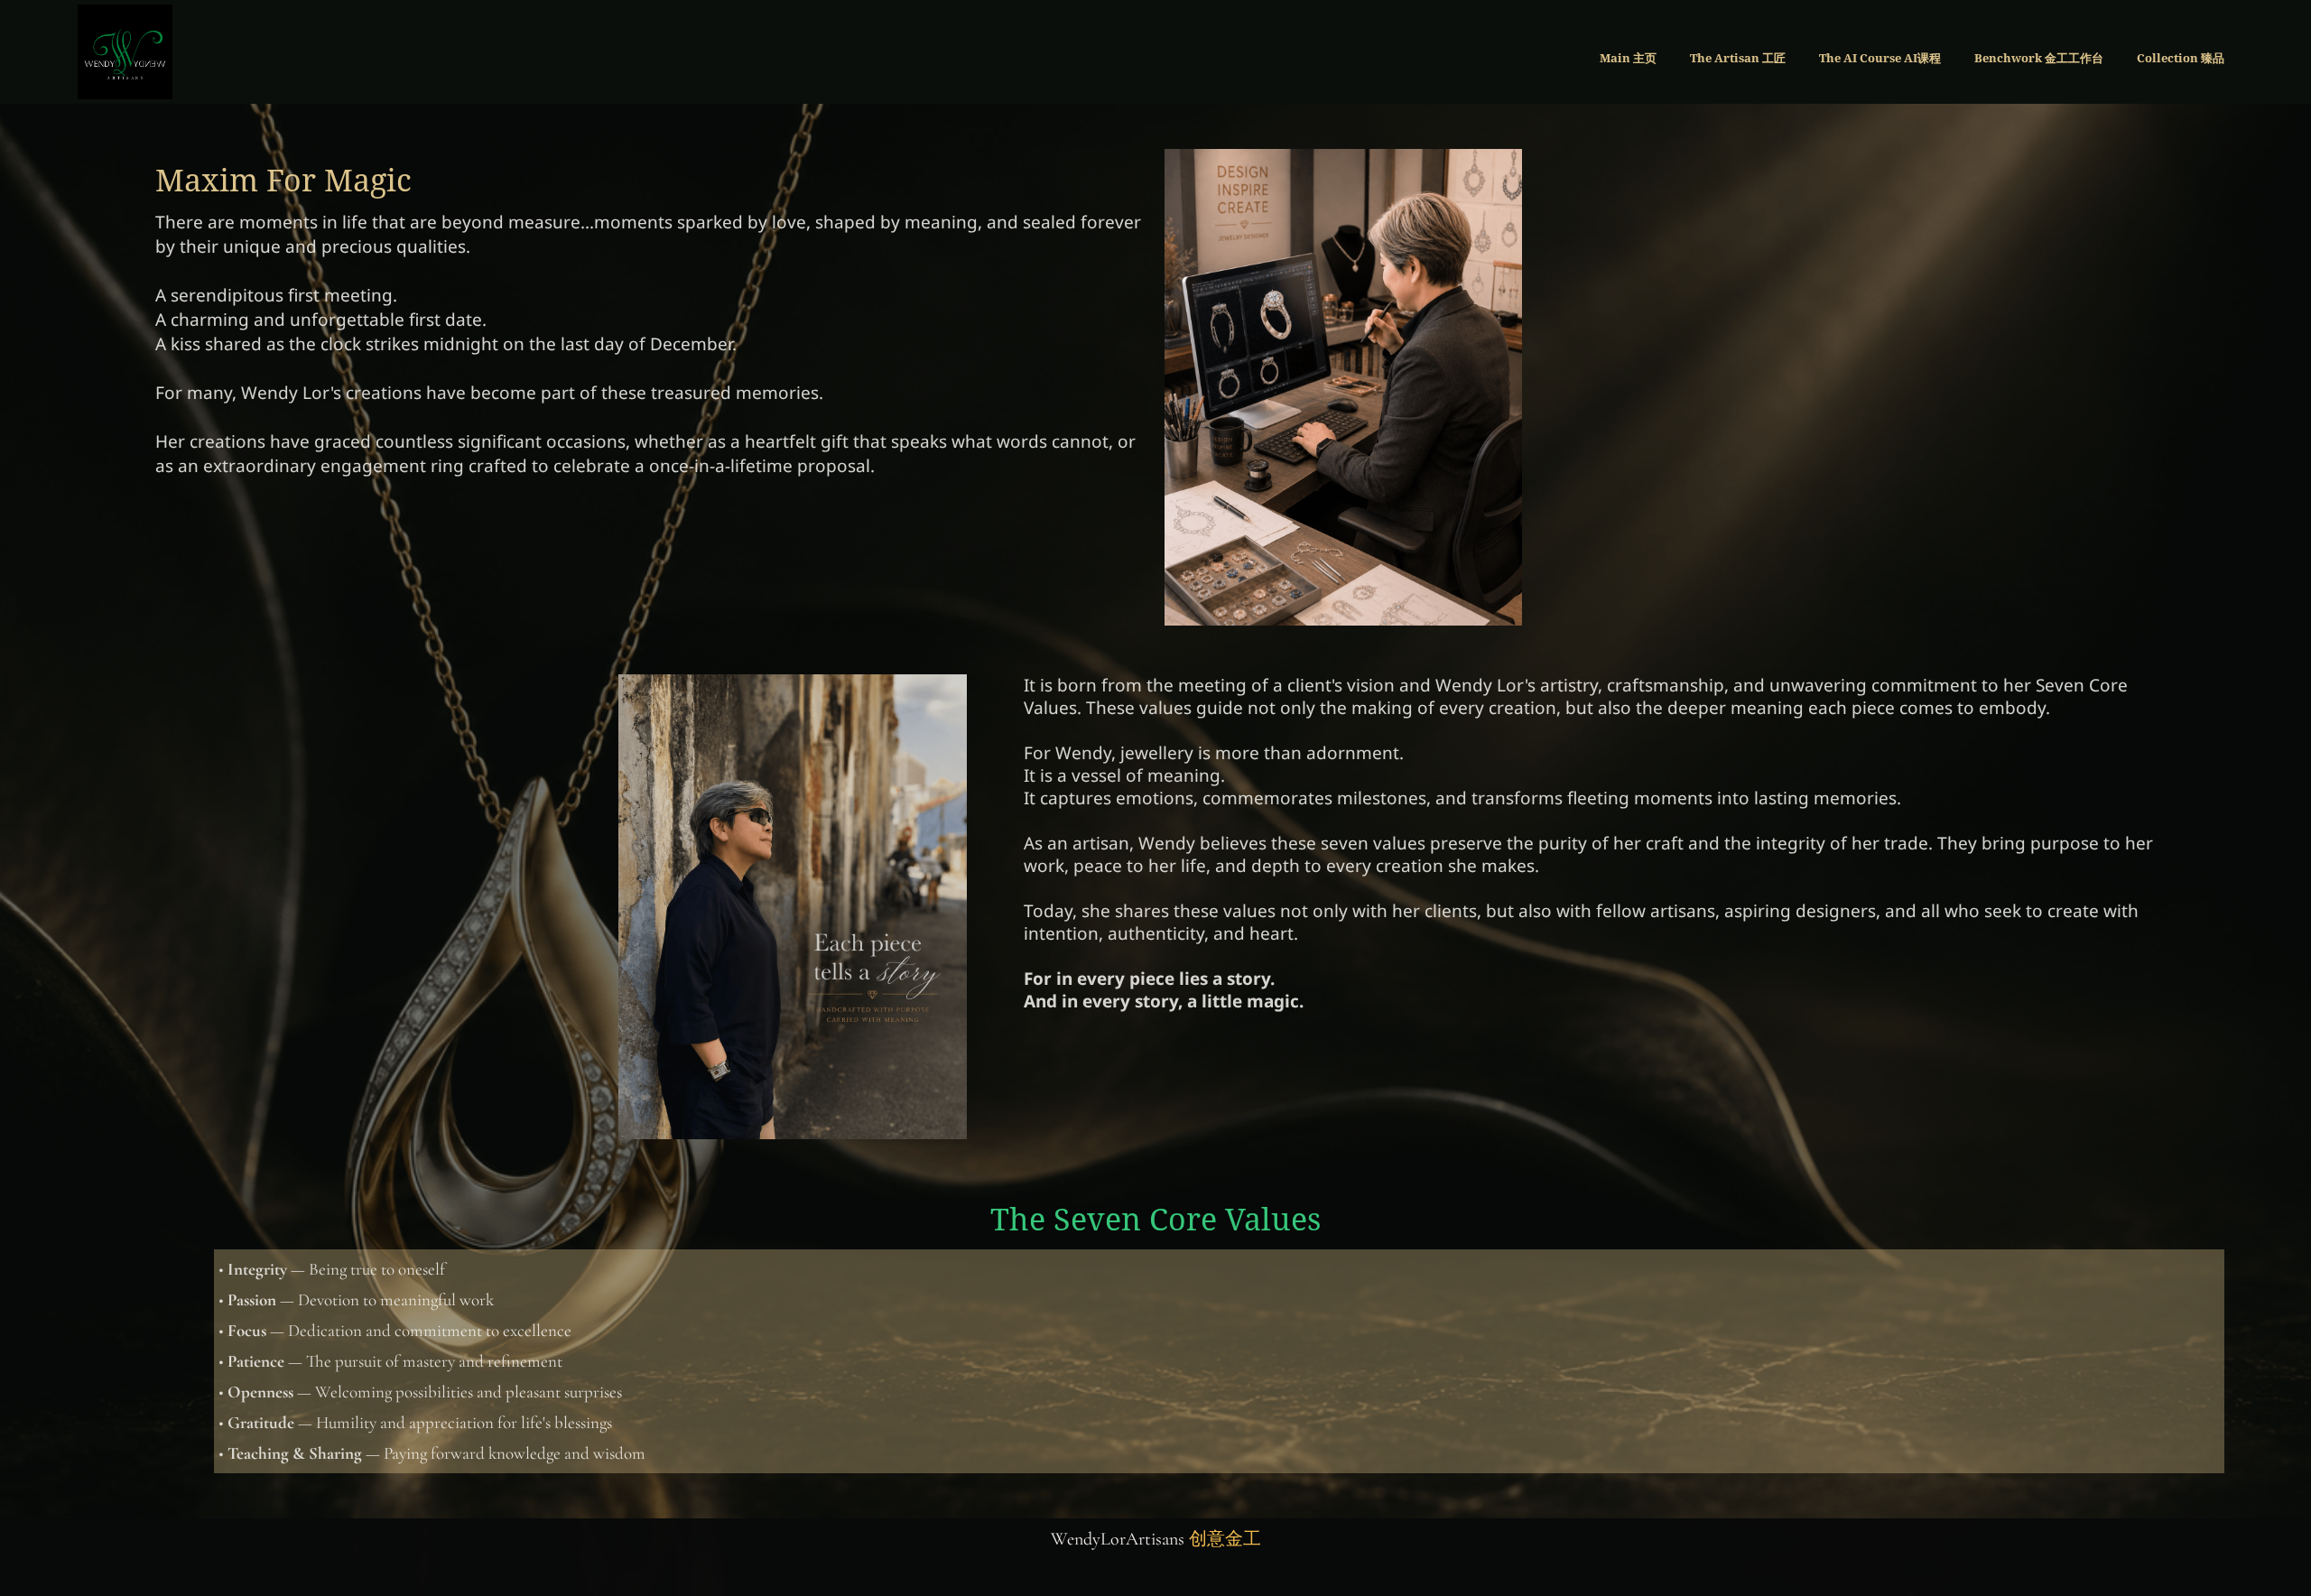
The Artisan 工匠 (1738, 58)
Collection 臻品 (2181, 58)
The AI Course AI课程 (1880, 58)
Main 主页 (1628, 58)
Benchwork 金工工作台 (2039, 58)
